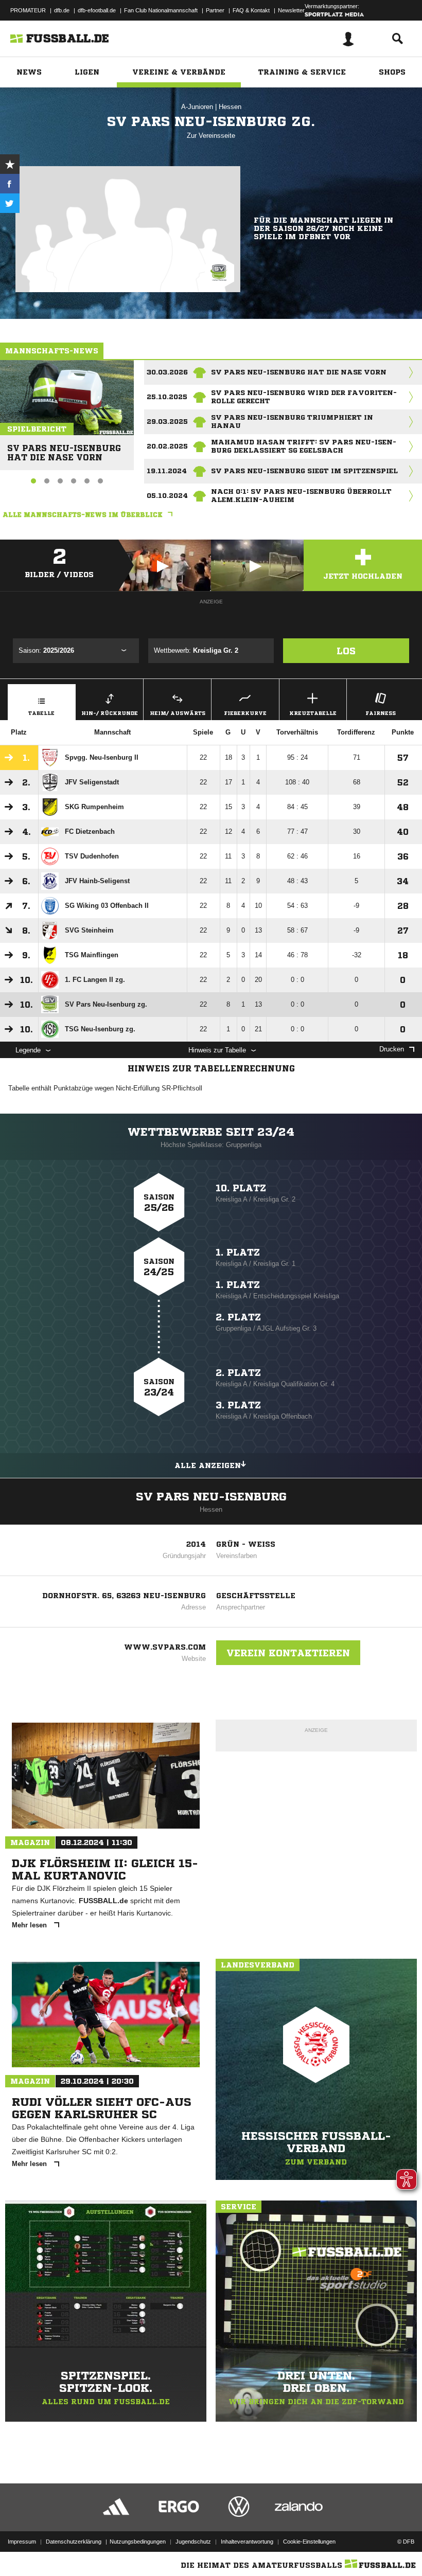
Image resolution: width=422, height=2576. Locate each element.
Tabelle (41, 713)
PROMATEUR (28, 10)
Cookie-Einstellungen (309, 2542)
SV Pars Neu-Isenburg (211, 1497)
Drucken (392, 1049)
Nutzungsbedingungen (138, 2542)
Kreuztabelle (313, 713)
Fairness (381, 713)
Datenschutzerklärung (74, 2542)
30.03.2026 (167, 372)
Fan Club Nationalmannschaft (161, 10)
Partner (215, 10)
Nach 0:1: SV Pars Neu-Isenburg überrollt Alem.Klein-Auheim (301, 496)
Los (346, 651)
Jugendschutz (193, 2542)
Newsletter (291, 10)
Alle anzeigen (208, 1465)
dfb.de (62, 10)
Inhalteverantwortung (247, 2542)
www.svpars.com (165, 1647)
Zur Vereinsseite (211, 136)
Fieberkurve (245, 713)
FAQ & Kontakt (251, 10)
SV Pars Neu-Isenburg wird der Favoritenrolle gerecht (304, 397)
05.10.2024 (167, 496)
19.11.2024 (167, 471)
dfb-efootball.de (97, 10)
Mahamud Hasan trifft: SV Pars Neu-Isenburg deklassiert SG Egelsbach (304, 446)
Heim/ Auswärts (178, 713)
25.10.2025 (167, 397)
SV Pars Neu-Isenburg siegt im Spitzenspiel (304, 471)
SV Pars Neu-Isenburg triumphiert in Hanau (292, 422)
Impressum (22, 2542)
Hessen (230, 107)
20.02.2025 (167, 446)
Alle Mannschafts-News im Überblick (83, 515)
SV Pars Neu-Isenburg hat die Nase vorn (64, 448)
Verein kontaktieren (288, 1653)
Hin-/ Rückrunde (110, 713)
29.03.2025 (167, 422)
